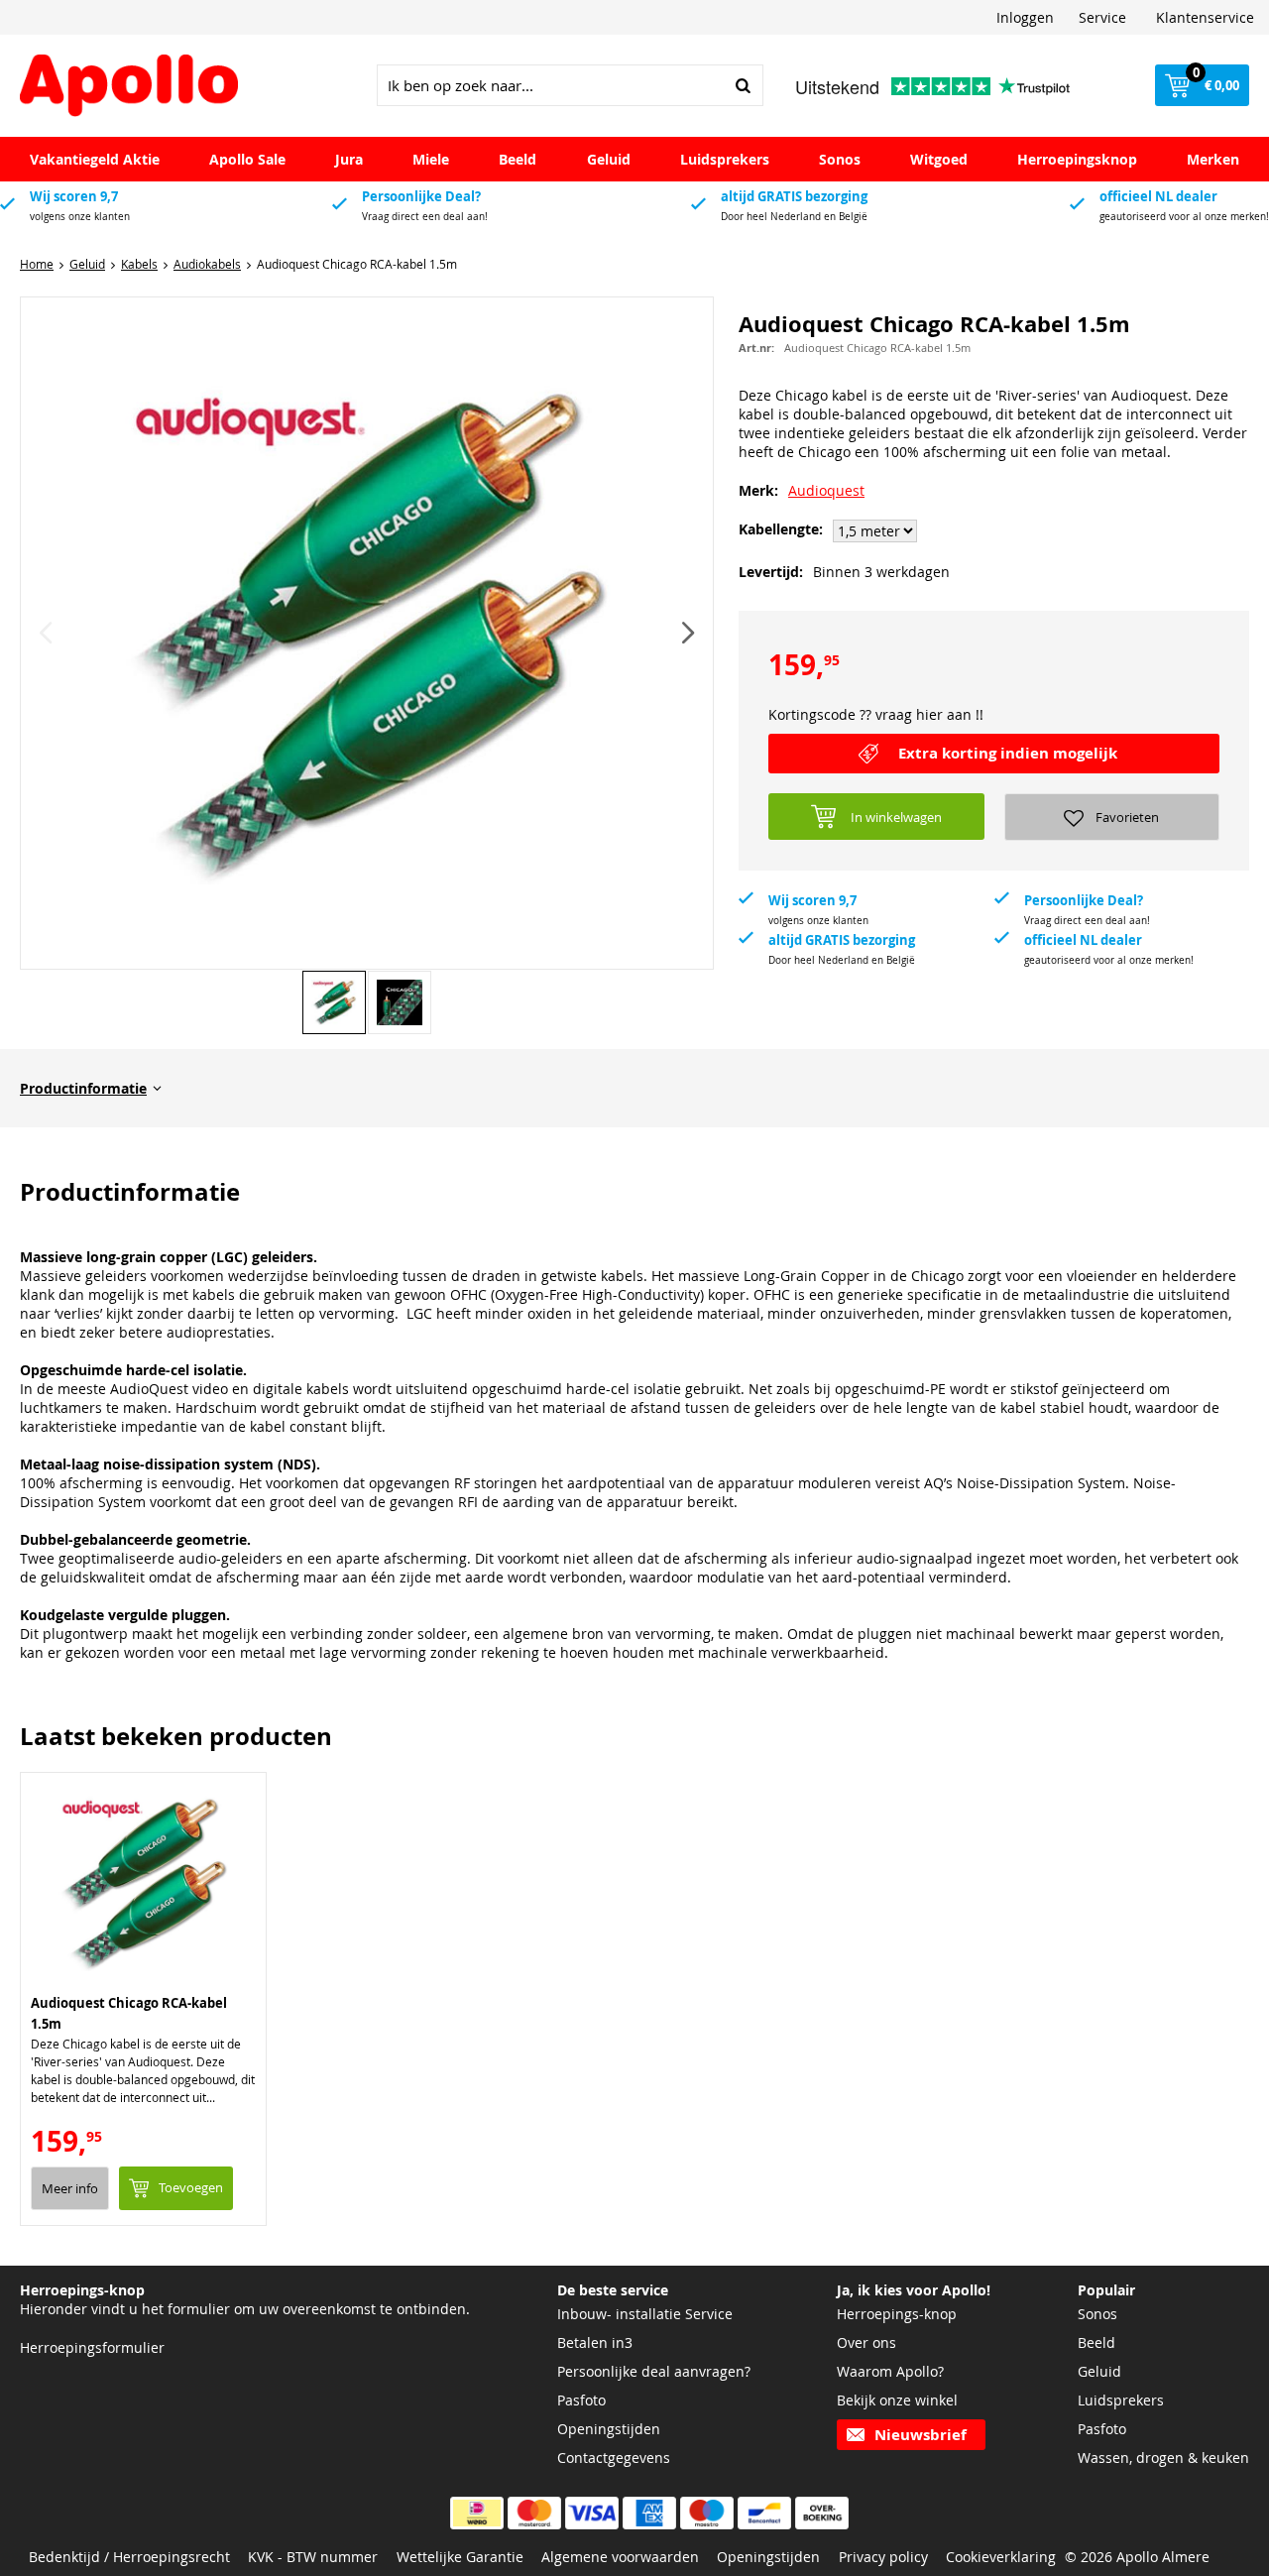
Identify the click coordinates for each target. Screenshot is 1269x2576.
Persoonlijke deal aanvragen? (654, 2371)
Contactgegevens (614, 2458)
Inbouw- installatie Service (645, 2314)
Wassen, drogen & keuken (1163, 2458)
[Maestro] (707, 2513)
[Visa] (592, 2513)
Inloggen (1025, 17)
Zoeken (743, 85)
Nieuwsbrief (921, 2435)
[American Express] (649, 2513)
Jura (349, 159)
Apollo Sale (247, 159)
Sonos (840, 159)
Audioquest (826, 490)
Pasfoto (581, 2400)
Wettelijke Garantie (460, 2557)
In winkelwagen (896, 817)
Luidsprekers (725, 159)
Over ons (866, 2342)
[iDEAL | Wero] (477, 2513)
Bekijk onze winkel (897, 2400)
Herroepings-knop (897, 2314)
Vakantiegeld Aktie (95, 159)
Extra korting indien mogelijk (1008, 753)
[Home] (129, 86)
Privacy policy (883, 2557)
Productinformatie (83, 1088)
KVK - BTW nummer (313, 2557)
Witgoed (939, 159)
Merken (1213, 159)
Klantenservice (1205, 17)
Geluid (609, 159)
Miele (431, 159)
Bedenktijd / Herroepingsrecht (129, 2557)
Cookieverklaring (1001, 2557)
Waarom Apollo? (890, 2371)
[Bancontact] (764, 2513)
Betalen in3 (595, 2342)
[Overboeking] (822, 2513)
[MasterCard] (534, 2513)
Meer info (70, 2188)
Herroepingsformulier (92, 2347)
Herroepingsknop (1077, 159)
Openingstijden (609, 2429)
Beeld (518, 159)
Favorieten (1127, 817)
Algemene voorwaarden (620, 2557)
